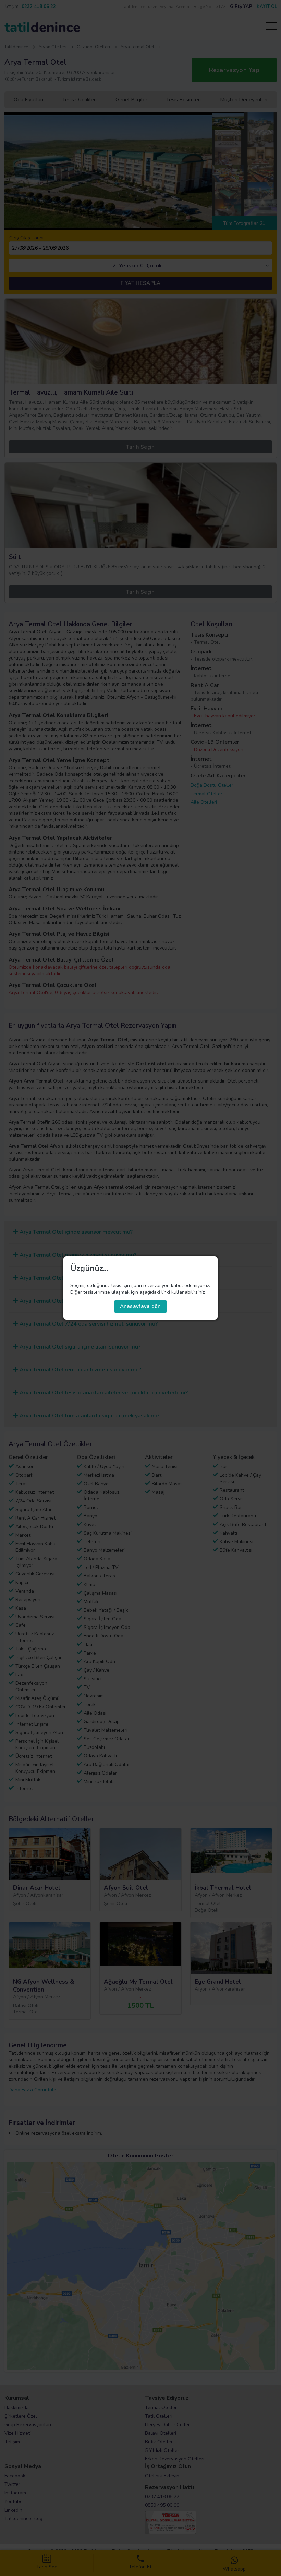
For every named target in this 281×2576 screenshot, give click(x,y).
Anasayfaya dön (140, 1306)
